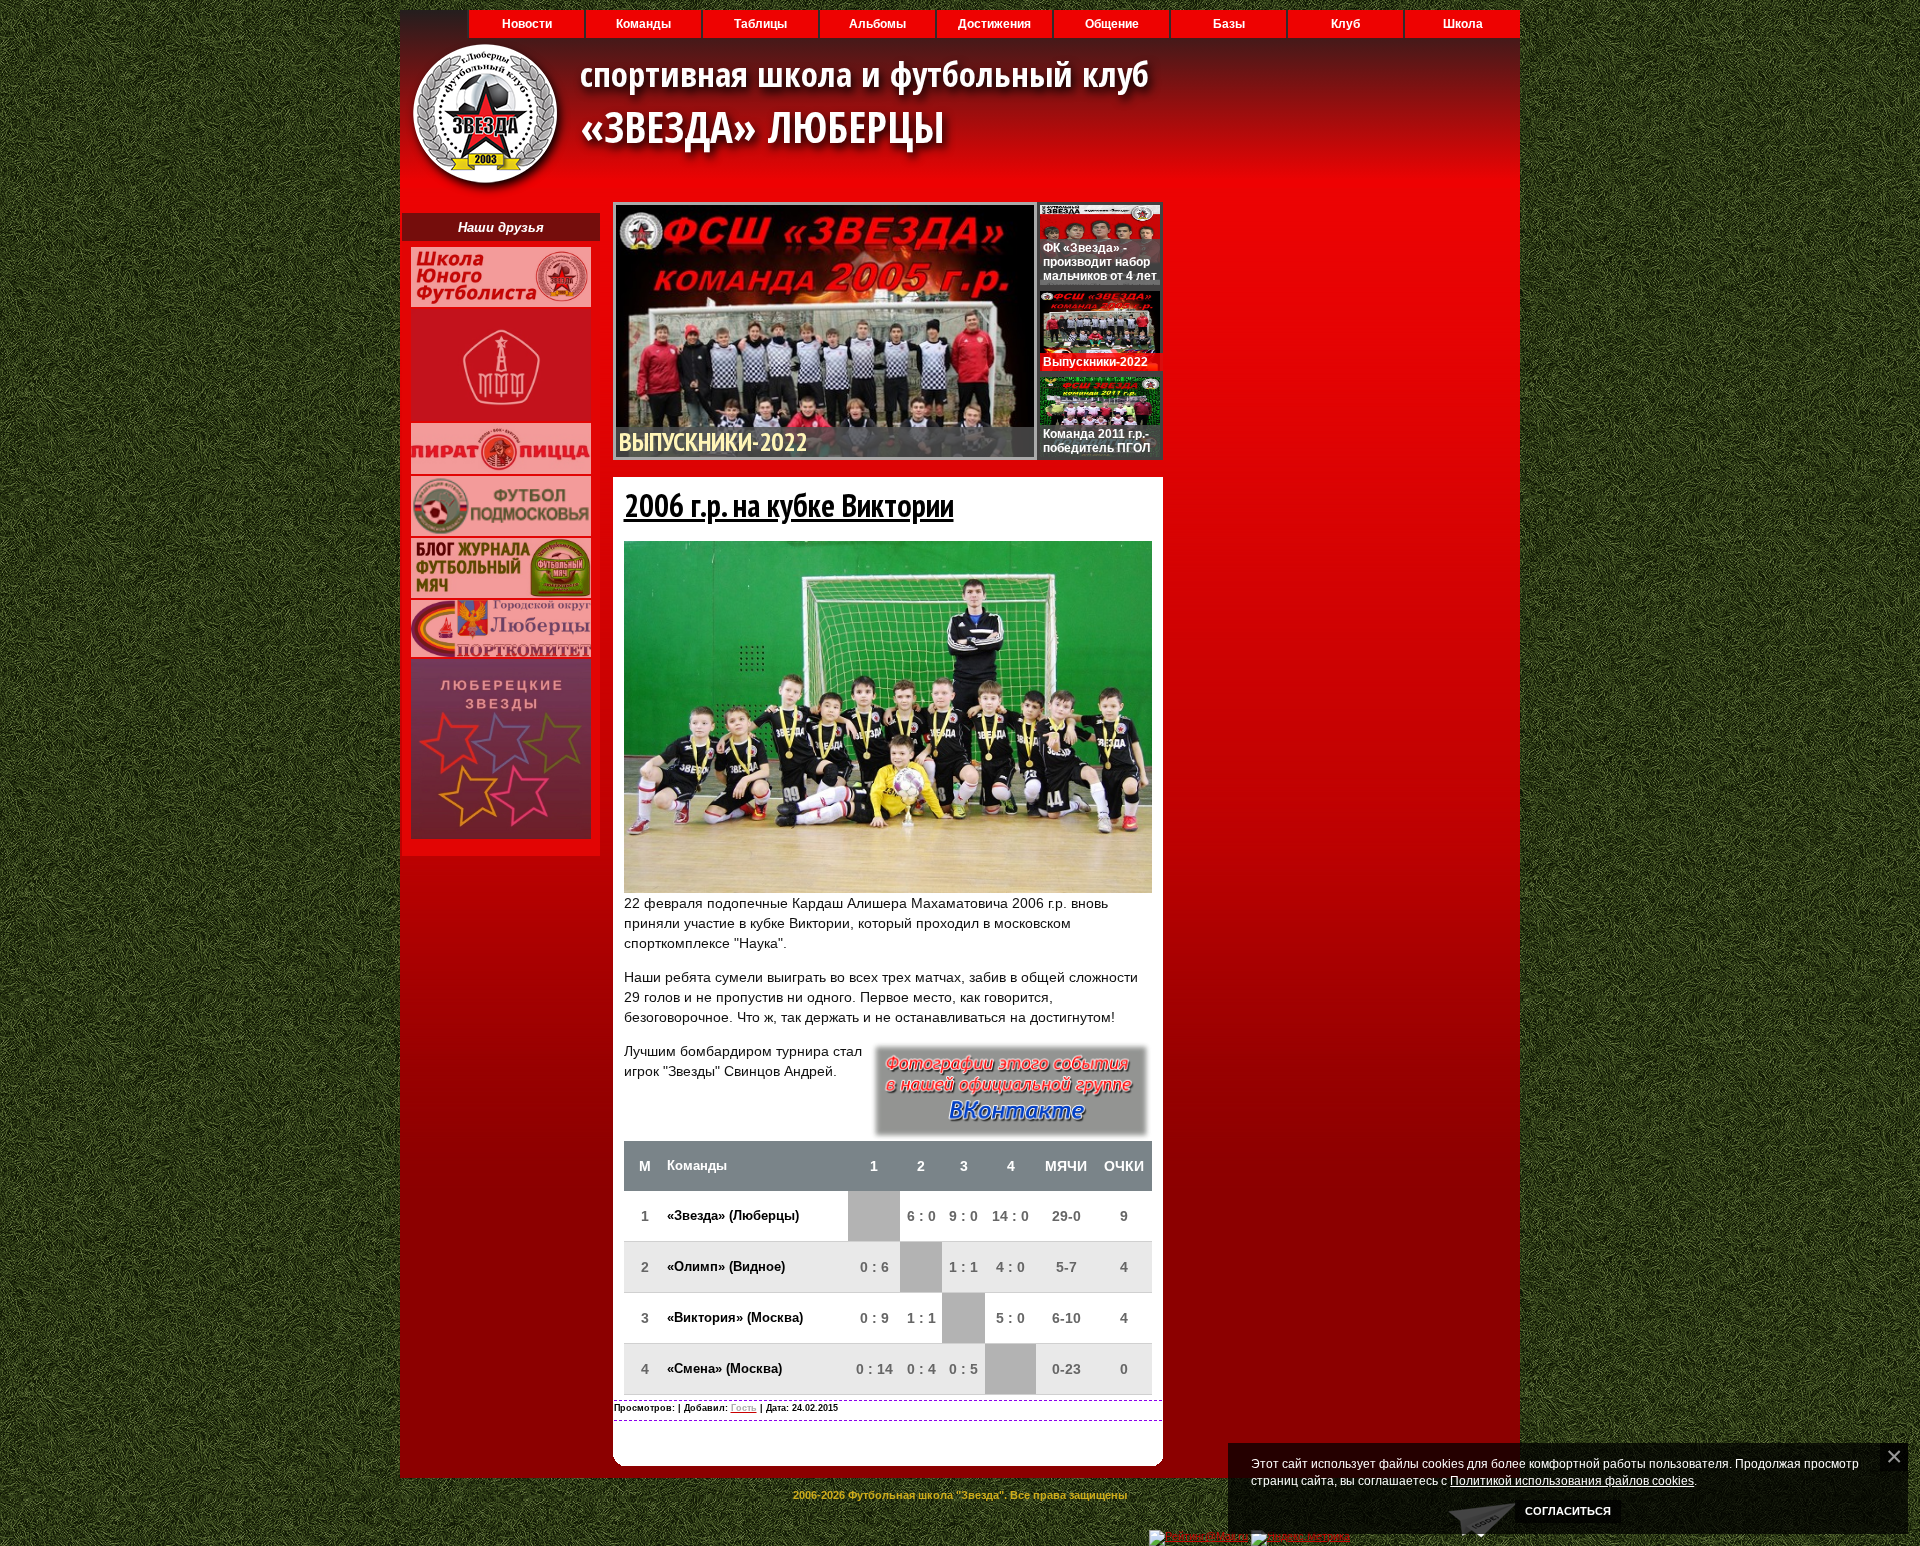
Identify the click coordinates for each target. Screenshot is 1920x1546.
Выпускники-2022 (713, 441)
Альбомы (877, 24)
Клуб (1345, 24)
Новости (527, 24)
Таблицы (760, 24)
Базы (1229, 24)
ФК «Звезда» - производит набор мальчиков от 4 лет (1100, 262)
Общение (1112, 24)
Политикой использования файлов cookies (1572, 1480)
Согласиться (1568, 1511)
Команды (643, 24)
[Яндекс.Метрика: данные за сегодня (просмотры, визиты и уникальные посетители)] (1300, 1538)
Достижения (994, 24)
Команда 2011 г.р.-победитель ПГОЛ (1096, 441)
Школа (1463, 24)
